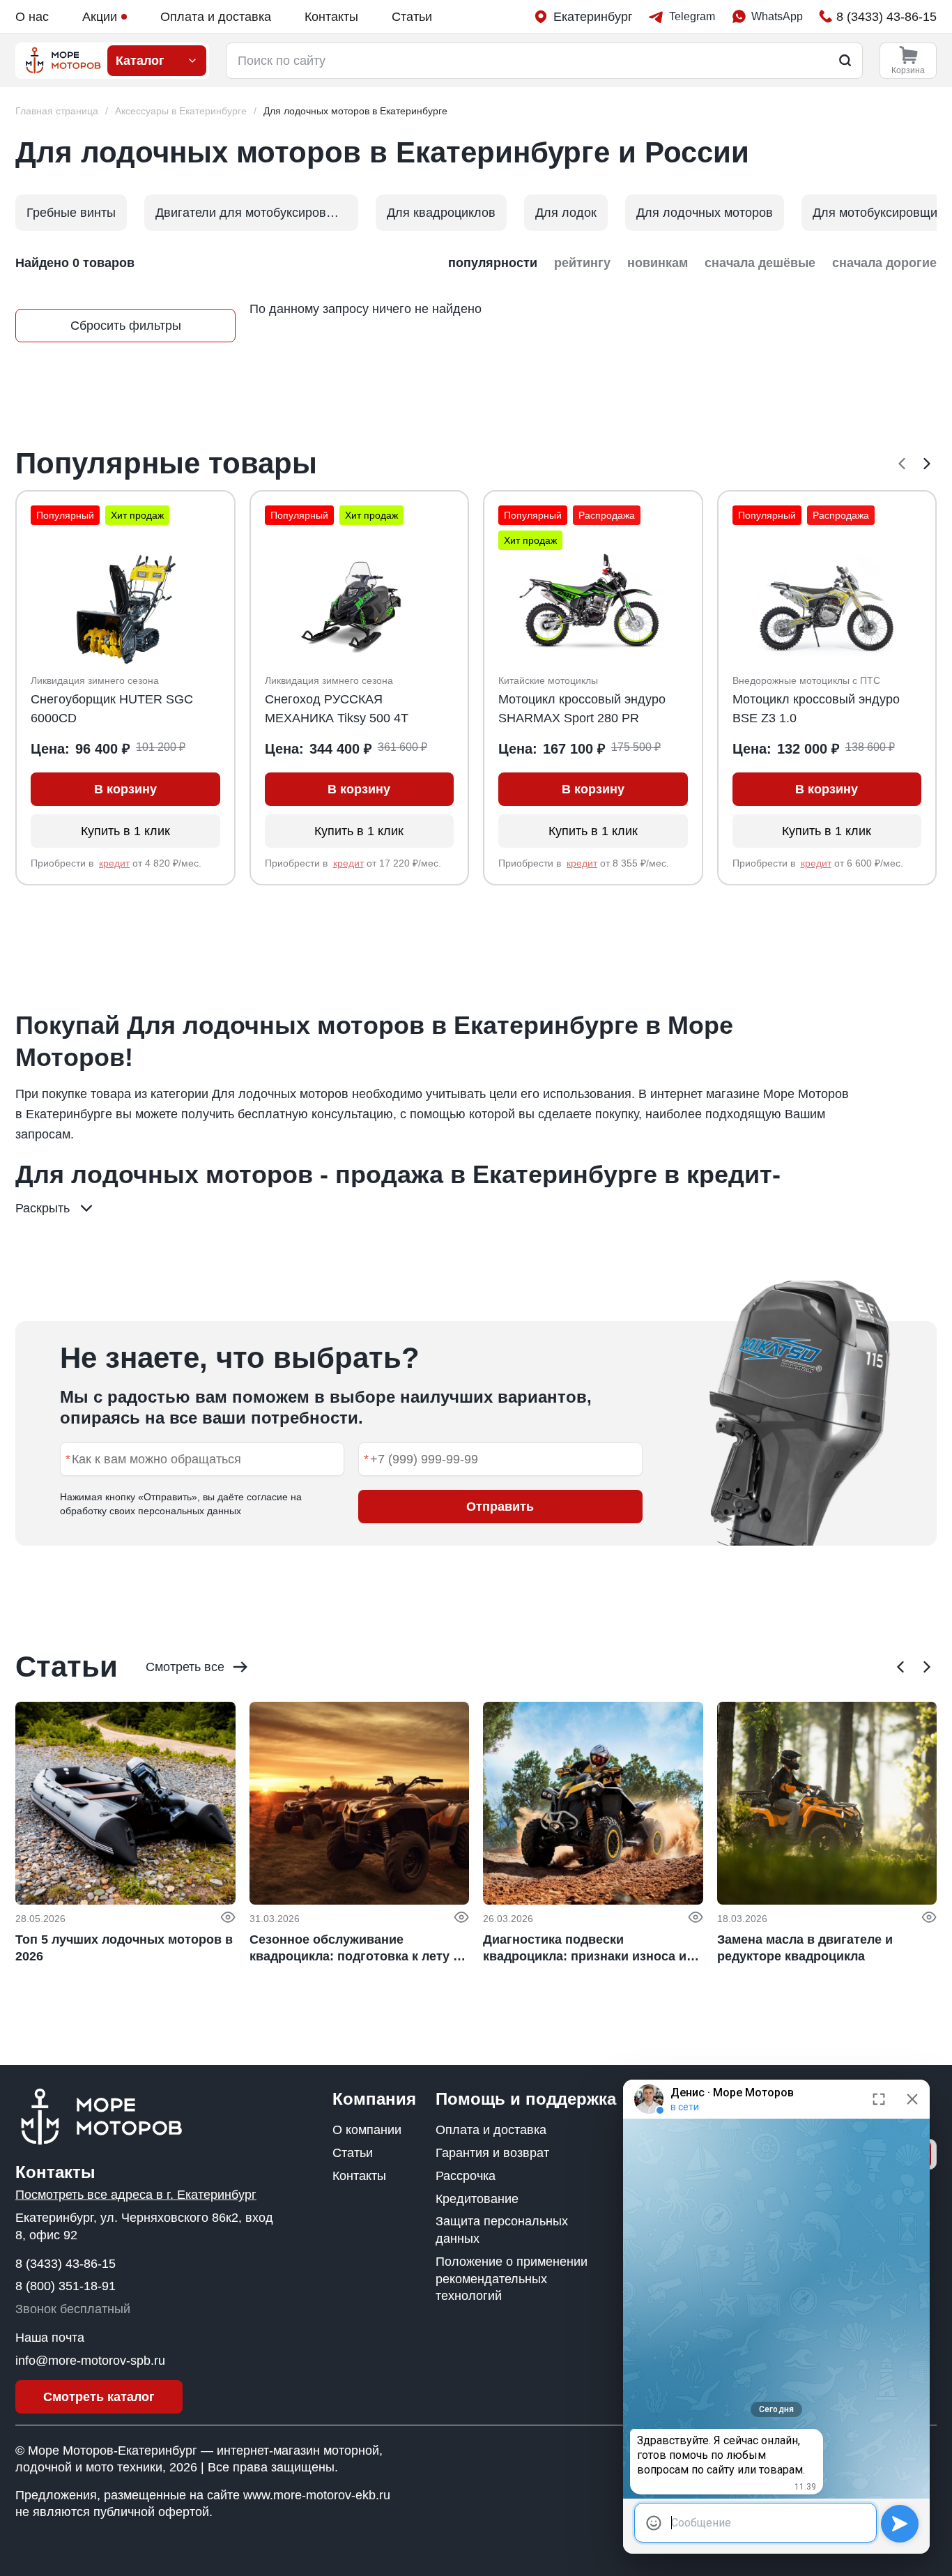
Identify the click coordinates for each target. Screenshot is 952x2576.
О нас (32, 17)
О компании (367, 2130)
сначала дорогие (884, 263)
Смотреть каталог (99, 2397)
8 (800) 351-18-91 (66, 2286)
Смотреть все (185, 1667)
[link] (355, 111)
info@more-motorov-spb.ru (90, 2361)
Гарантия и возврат (492, 2153)
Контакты (331, 17)
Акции (100, 17)
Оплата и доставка (216, 17)
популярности (493, 263)
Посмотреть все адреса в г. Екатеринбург (136, 2195)
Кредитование (477, 2199)
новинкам (658, 263)
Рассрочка (466, 2176)
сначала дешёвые (760, 263)
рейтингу (582, 263)
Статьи (412, 17)
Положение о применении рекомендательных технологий (512, 2279)
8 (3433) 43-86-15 (66, 2264)
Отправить (500, 1507)
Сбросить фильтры (126, 326)
